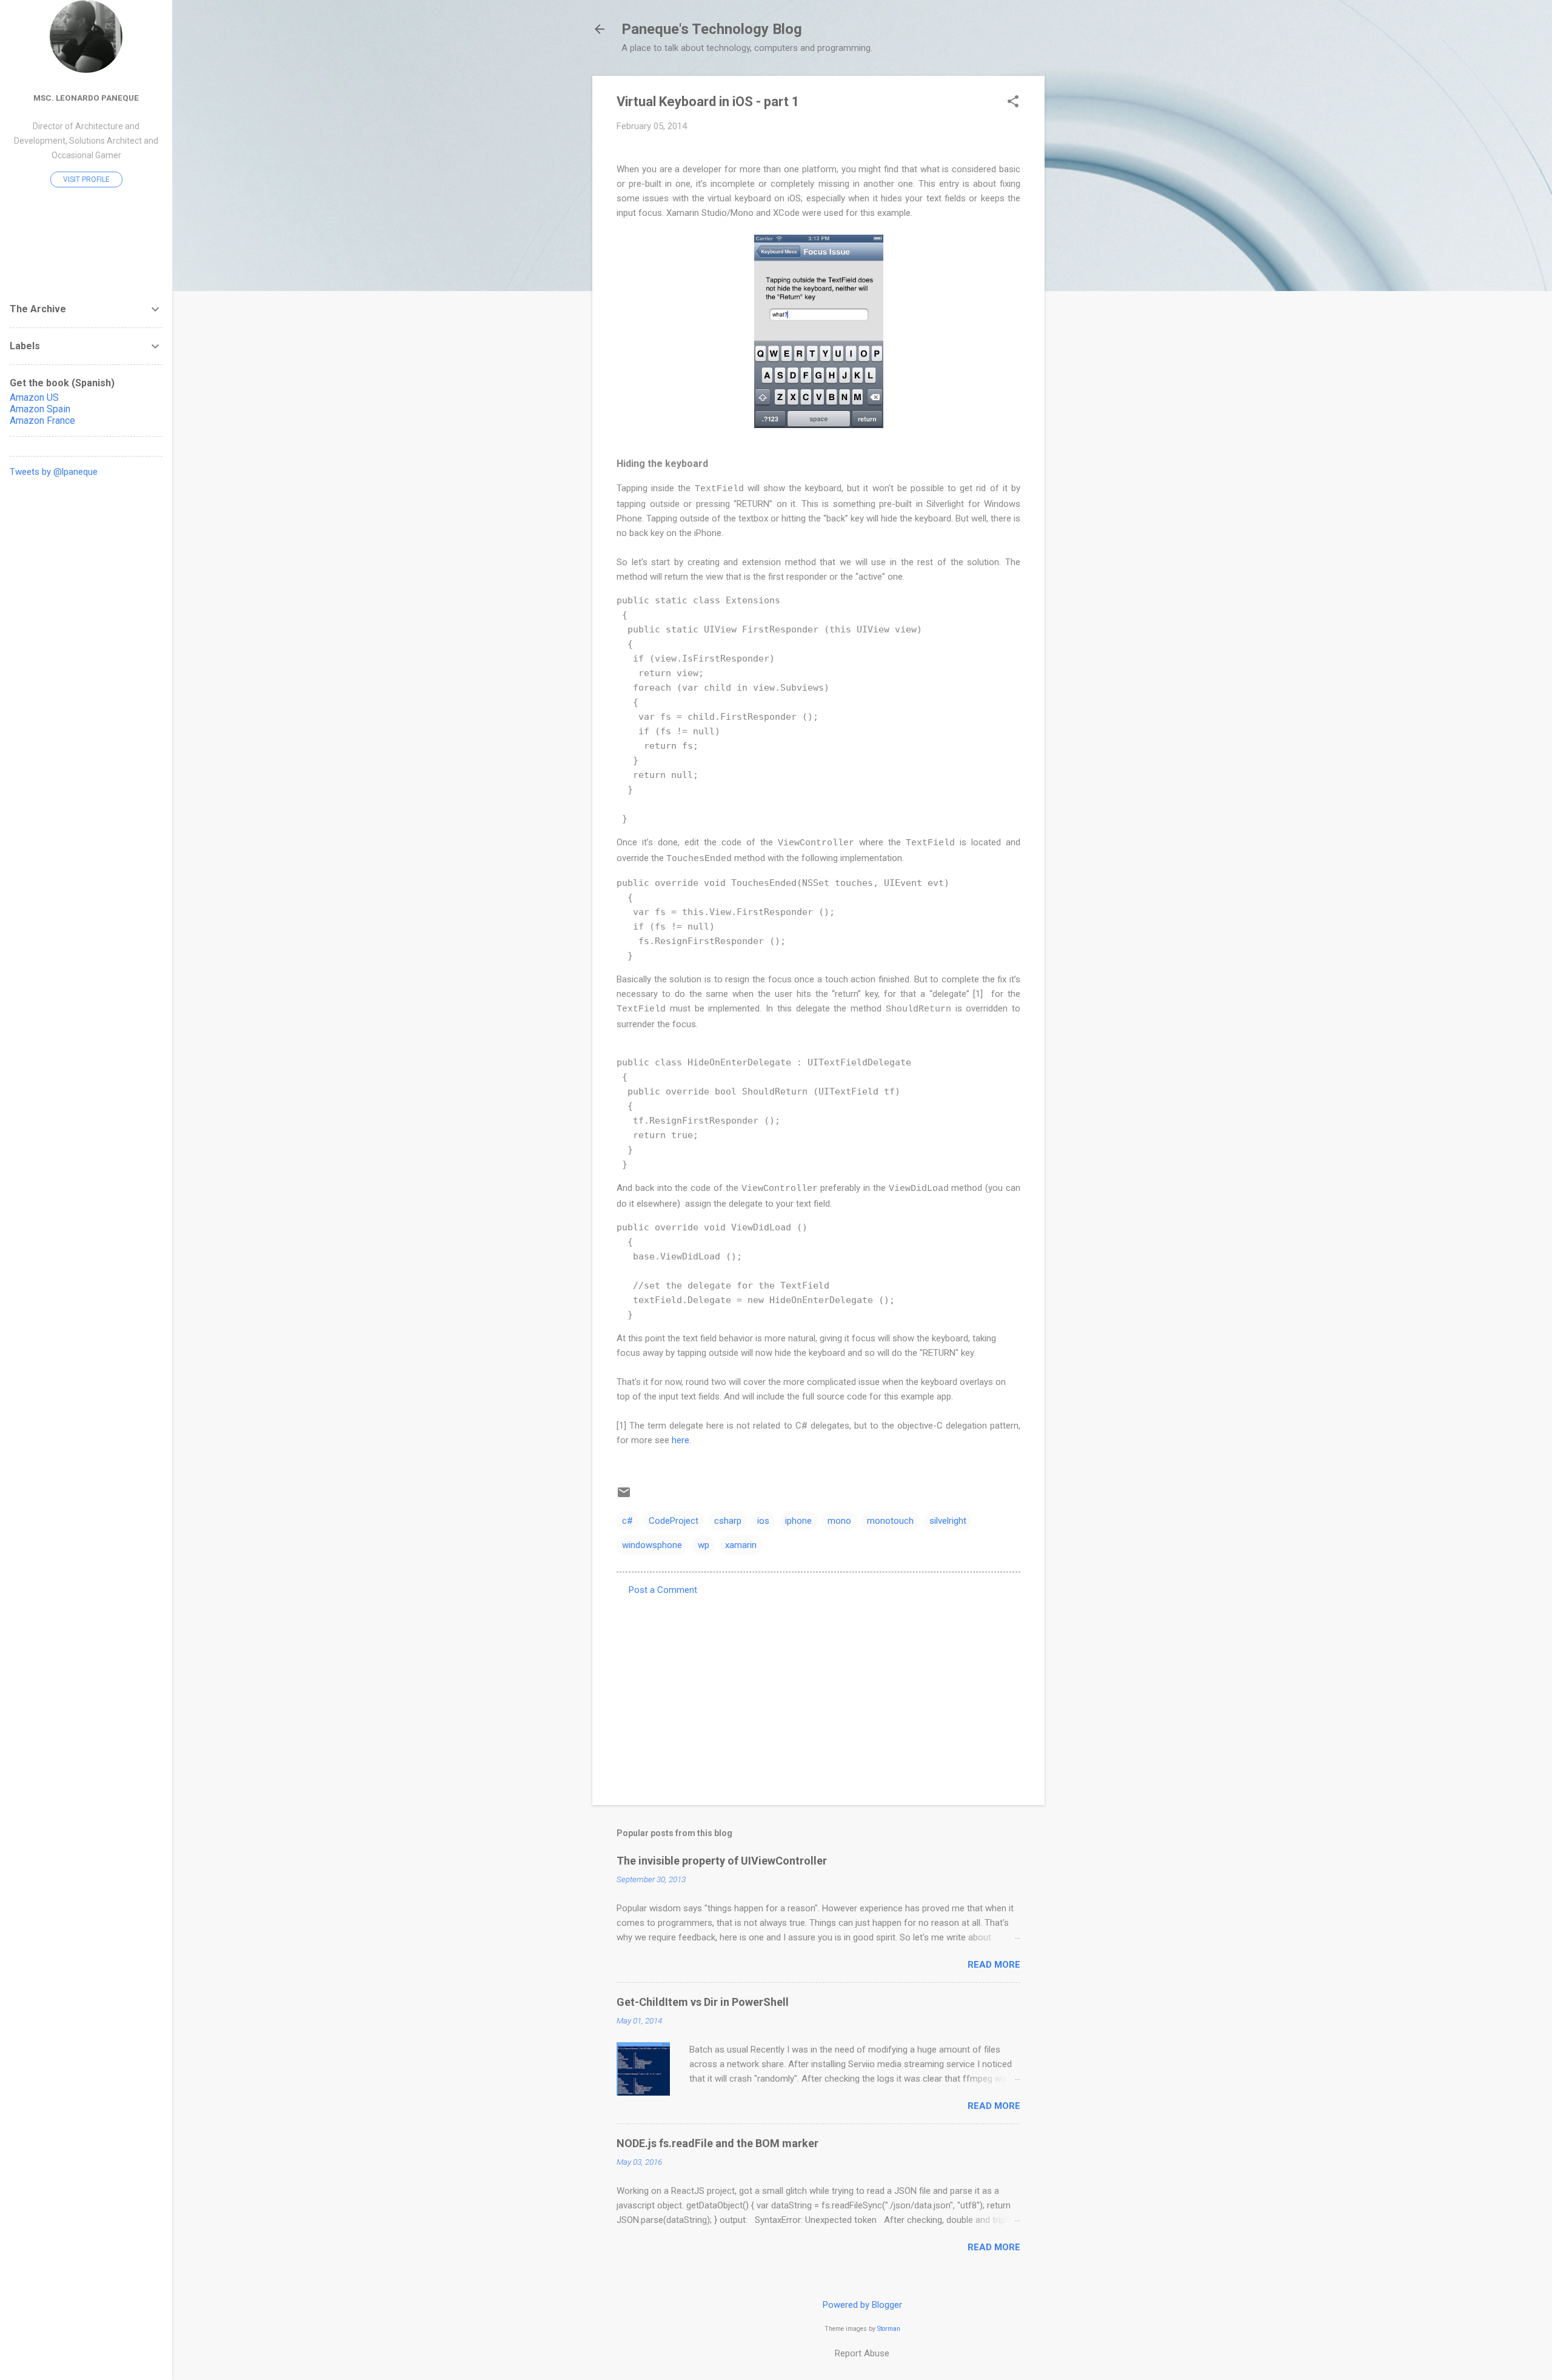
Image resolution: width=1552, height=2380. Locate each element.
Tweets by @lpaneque (54, 472)
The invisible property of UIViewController (722, 1861)
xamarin (741, 1545)
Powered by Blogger (862, 2305)
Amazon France (42, 421)
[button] (1013, 102)
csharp (728, 1521)
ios (763, 1521)
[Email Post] (624, 1497)
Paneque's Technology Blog (712, 29)
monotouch (890, 1521)
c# (627, 1521)
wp (704, 1545)
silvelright (948, 1521)
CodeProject (674, 1521)
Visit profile (86, 179)
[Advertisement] (1093, 258)
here (681, 1440)
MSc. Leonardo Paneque (86, 98)
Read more (994, 1965)
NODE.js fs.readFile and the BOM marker (717, 2143)
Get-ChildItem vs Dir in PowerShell (703, 2002)
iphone (798, 1521)
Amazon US (34, 397)
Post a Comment (663, 1590)
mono (839, 1521)
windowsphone (652, 1545)
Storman (889, 2329)
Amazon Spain (40, 409)
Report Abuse (862, 2353)
